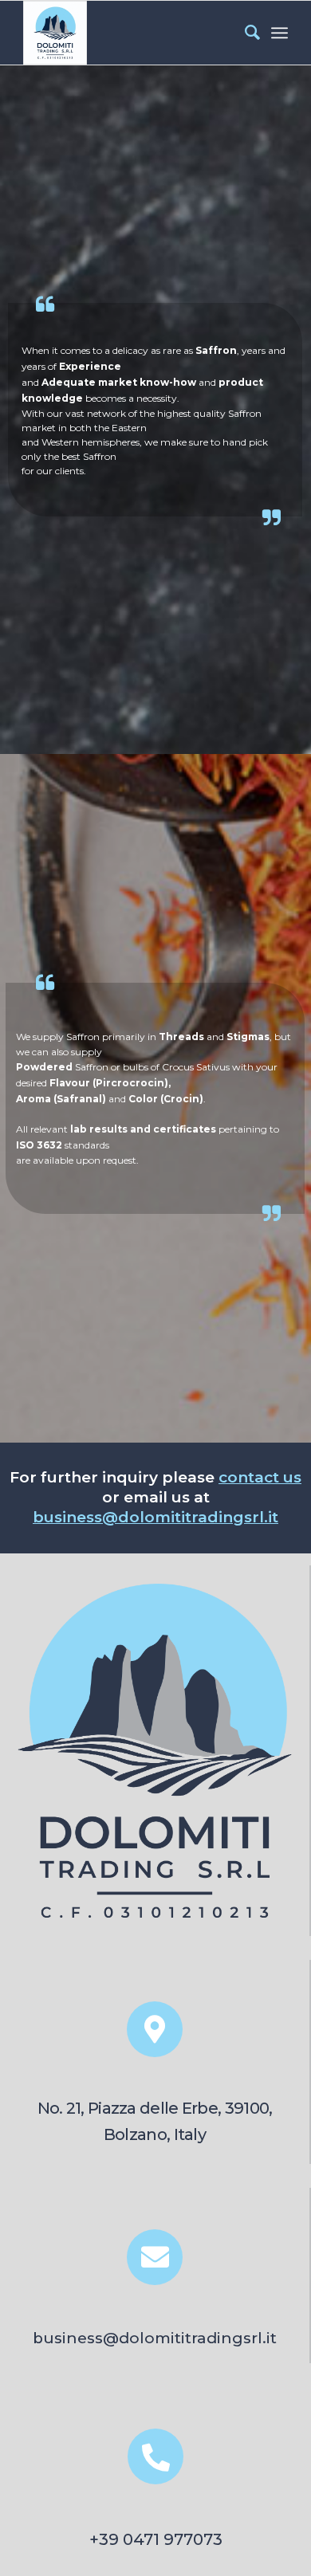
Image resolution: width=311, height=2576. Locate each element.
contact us (260, 1477)
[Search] (244, 33)
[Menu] (280, 33)
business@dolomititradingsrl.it (155, 1517)
